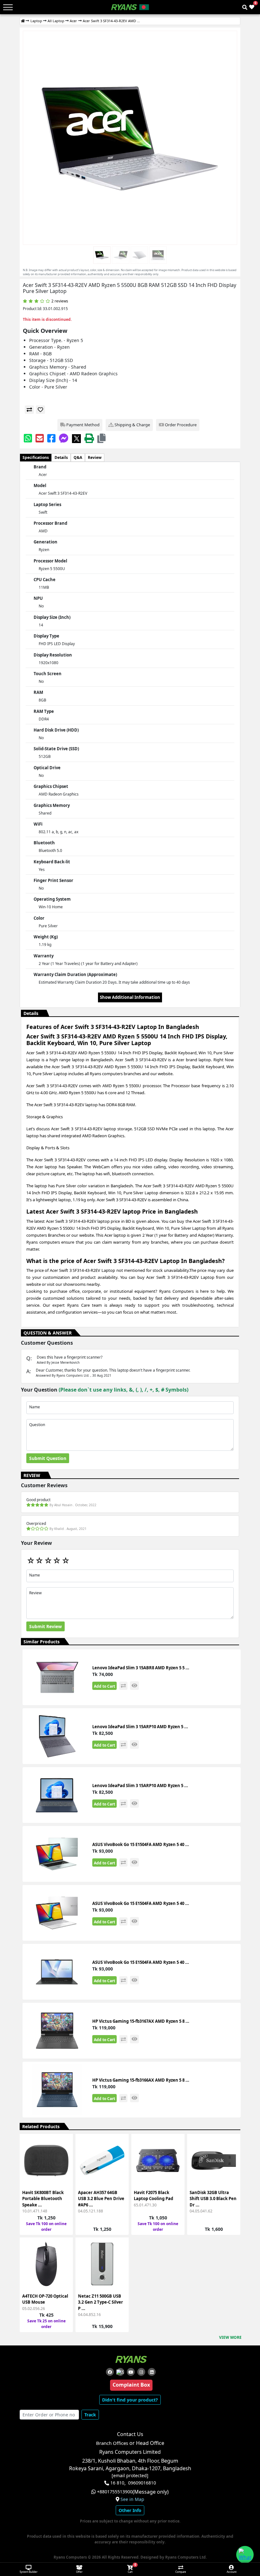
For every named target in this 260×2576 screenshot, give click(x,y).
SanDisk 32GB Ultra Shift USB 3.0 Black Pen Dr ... (213, 2199)
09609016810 (142, 2483)
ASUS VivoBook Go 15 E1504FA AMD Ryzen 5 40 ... (141, 1844)
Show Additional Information (130, 997)
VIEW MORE (230, 2337)
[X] (76, 438)
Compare (181, 2572)
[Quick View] (64, 2179)
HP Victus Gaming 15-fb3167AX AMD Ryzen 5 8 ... (141, 2021)
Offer (79, 2572)
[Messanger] (64, 438)
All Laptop (56, 21)
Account (232, 2572)
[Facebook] (51, 438)
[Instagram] (141, 2372)
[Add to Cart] (64, 2145)
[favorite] (40, 410)
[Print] (89, 438)
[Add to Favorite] (64, 2167)
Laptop (36, 21)
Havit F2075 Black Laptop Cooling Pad (153, 2196)
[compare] (29, 410)
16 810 (117, 2483)
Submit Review (45, 1626)
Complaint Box (131, 2385)
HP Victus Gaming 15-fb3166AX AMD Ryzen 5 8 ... (141, 2080)
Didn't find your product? (130, 2400)
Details (61, 457)
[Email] (40, 438)
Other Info (130, 2510)
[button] (101, 438)
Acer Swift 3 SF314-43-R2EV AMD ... (111, 21)
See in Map (132, 2499)
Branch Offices (112, 2443)
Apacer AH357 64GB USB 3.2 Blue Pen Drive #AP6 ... (101, 2199)
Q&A (78, 457)
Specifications (36, 457)
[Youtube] (131, 2372)
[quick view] (134, 1686)
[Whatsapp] (28, 438)
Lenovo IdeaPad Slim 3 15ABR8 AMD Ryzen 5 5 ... (141, 1668)
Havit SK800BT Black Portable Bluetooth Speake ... (43, 2199)
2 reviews (60, 301)
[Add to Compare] (64, 2156)
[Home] (23, 21)
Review (95, 457)
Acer (73, 21)
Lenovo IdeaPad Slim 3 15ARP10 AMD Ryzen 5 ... (140, 1727)
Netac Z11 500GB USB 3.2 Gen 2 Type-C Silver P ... (101, 2302)
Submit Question (48, 1458)
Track (90, 2415)
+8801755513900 (115, 2492)
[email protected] (130, 2476)
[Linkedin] (152, 2372)
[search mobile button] (245, 7)
